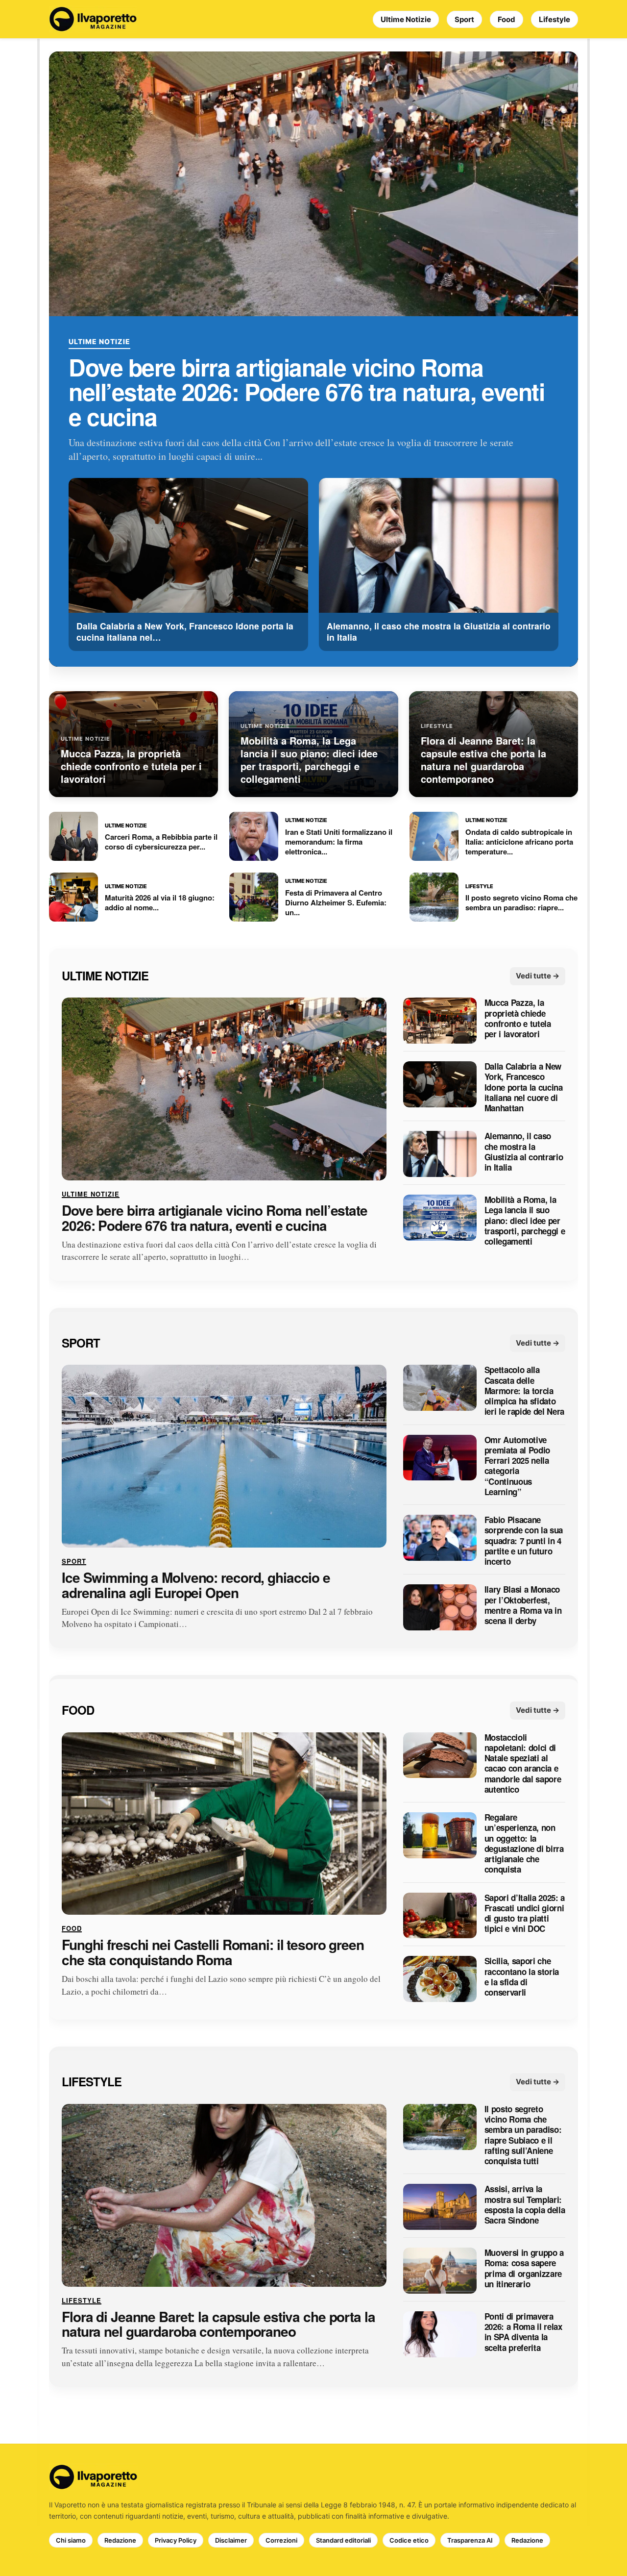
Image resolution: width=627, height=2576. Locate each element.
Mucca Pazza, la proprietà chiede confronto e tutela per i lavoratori (518, 1019)
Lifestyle (555, 19)
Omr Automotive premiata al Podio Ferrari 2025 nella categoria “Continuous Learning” (517, 1466)
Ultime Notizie (406, 19)
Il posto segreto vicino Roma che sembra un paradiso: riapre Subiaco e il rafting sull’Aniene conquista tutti (523, 2135)
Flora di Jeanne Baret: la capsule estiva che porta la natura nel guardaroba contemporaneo (218, 2325)
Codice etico (409, 2540)
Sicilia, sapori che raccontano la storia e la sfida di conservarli (522, 1977)
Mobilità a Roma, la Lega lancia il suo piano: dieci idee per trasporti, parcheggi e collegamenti (525, 1221)
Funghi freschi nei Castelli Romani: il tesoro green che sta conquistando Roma (213, 1953)
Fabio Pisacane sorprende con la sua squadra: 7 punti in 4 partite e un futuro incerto (524, 1541)
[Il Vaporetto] (93, 19)
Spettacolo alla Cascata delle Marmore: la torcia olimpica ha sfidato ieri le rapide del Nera (524, 1391)
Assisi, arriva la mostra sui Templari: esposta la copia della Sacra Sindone (525, 2205)
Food (506, 19)
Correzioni (281, 2540)
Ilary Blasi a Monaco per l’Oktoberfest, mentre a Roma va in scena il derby (523, 1606)
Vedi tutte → (538, 976)
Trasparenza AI (470, 2540)
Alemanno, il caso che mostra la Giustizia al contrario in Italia (524, 1152)
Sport (464, 19)
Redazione (120, 2540)
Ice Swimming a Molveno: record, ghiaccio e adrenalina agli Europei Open (196, 1585)
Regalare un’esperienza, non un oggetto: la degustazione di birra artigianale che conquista (524, 1844)
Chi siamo (71, 2540)
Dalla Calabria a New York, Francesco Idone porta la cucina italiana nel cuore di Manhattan (524, 1088)
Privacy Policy (176, 2540)
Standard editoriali (343, 2540)
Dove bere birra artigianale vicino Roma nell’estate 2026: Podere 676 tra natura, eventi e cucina (306, 392)
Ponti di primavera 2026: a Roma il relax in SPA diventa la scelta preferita (523, 2332)
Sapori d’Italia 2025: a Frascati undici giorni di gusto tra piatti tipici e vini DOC (525, 1913)
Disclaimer (231, 2540)
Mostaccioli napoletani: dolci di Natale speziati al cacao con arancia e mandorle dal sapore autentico (523, 1764)
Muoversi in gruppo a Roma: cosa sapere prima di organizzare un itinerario (524, 2268)
